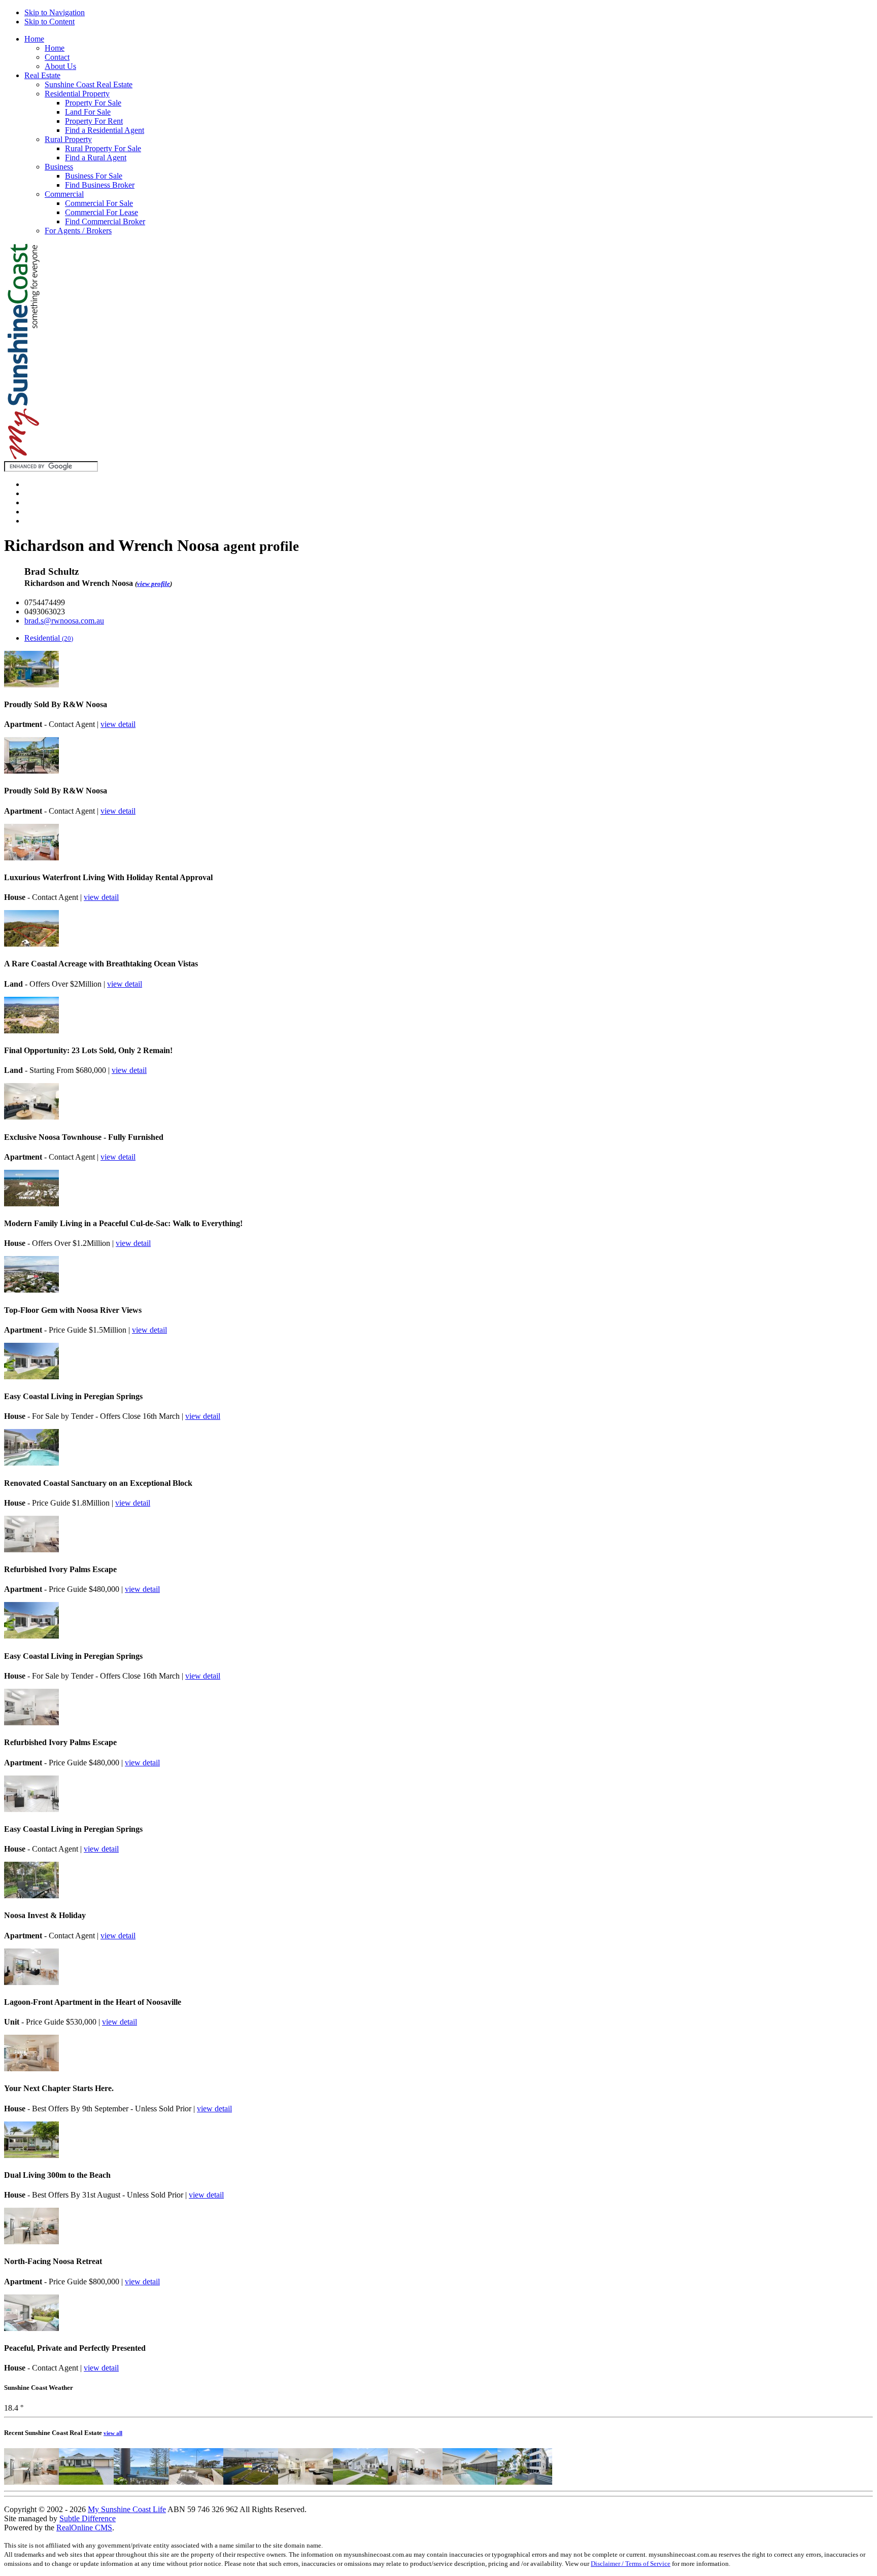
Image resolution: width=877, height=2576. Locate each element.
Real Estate (42, 75)
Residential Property (77, 94)
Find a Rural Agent (96, 158)
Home (34, 39)
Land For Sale (88, 112)
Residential (49, 638)
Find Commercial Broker (105, 221)
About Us (60, 66)
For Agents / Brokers (78, 231)
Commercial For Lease (102, 212)
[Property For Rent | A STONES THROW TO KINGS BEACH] (525, 2482)
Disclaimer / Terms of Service (631, 2564)
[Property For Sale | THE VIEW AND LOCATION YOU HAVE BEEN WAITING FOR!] (141, 2482)
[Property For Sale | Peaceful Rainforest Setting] (306, 2482)
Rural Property (68, 139)
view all (113, 2433)
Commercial (64, 194)
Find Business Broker (100, 185)
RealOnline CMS (84, 2528)
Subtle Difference (88, 2518)
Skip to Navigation (55, 12)
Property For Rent (94, 121)
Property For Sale (93, 103)
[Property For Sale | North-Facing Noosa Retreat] (31, 2482)
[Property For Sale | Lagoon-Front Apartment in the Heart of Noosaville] (415, 2482)
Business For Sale (94, 176)
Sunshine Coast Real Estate (89, 84)
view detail (118, 724)
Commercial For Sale (99, 203)
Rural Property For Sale (103, 148)
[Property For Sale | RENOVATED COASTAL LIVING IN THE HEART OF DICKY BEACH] (360, 2482)
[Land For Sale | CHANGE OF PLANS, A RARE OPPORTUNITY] (251, 2482)
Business (59, 167)
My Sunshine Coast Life (127, 2509)
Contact (57, 57)
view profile (154, 584)
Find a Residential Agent (105, 130)
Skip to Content (49, 22)
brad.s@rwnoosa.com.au (64, 621)
